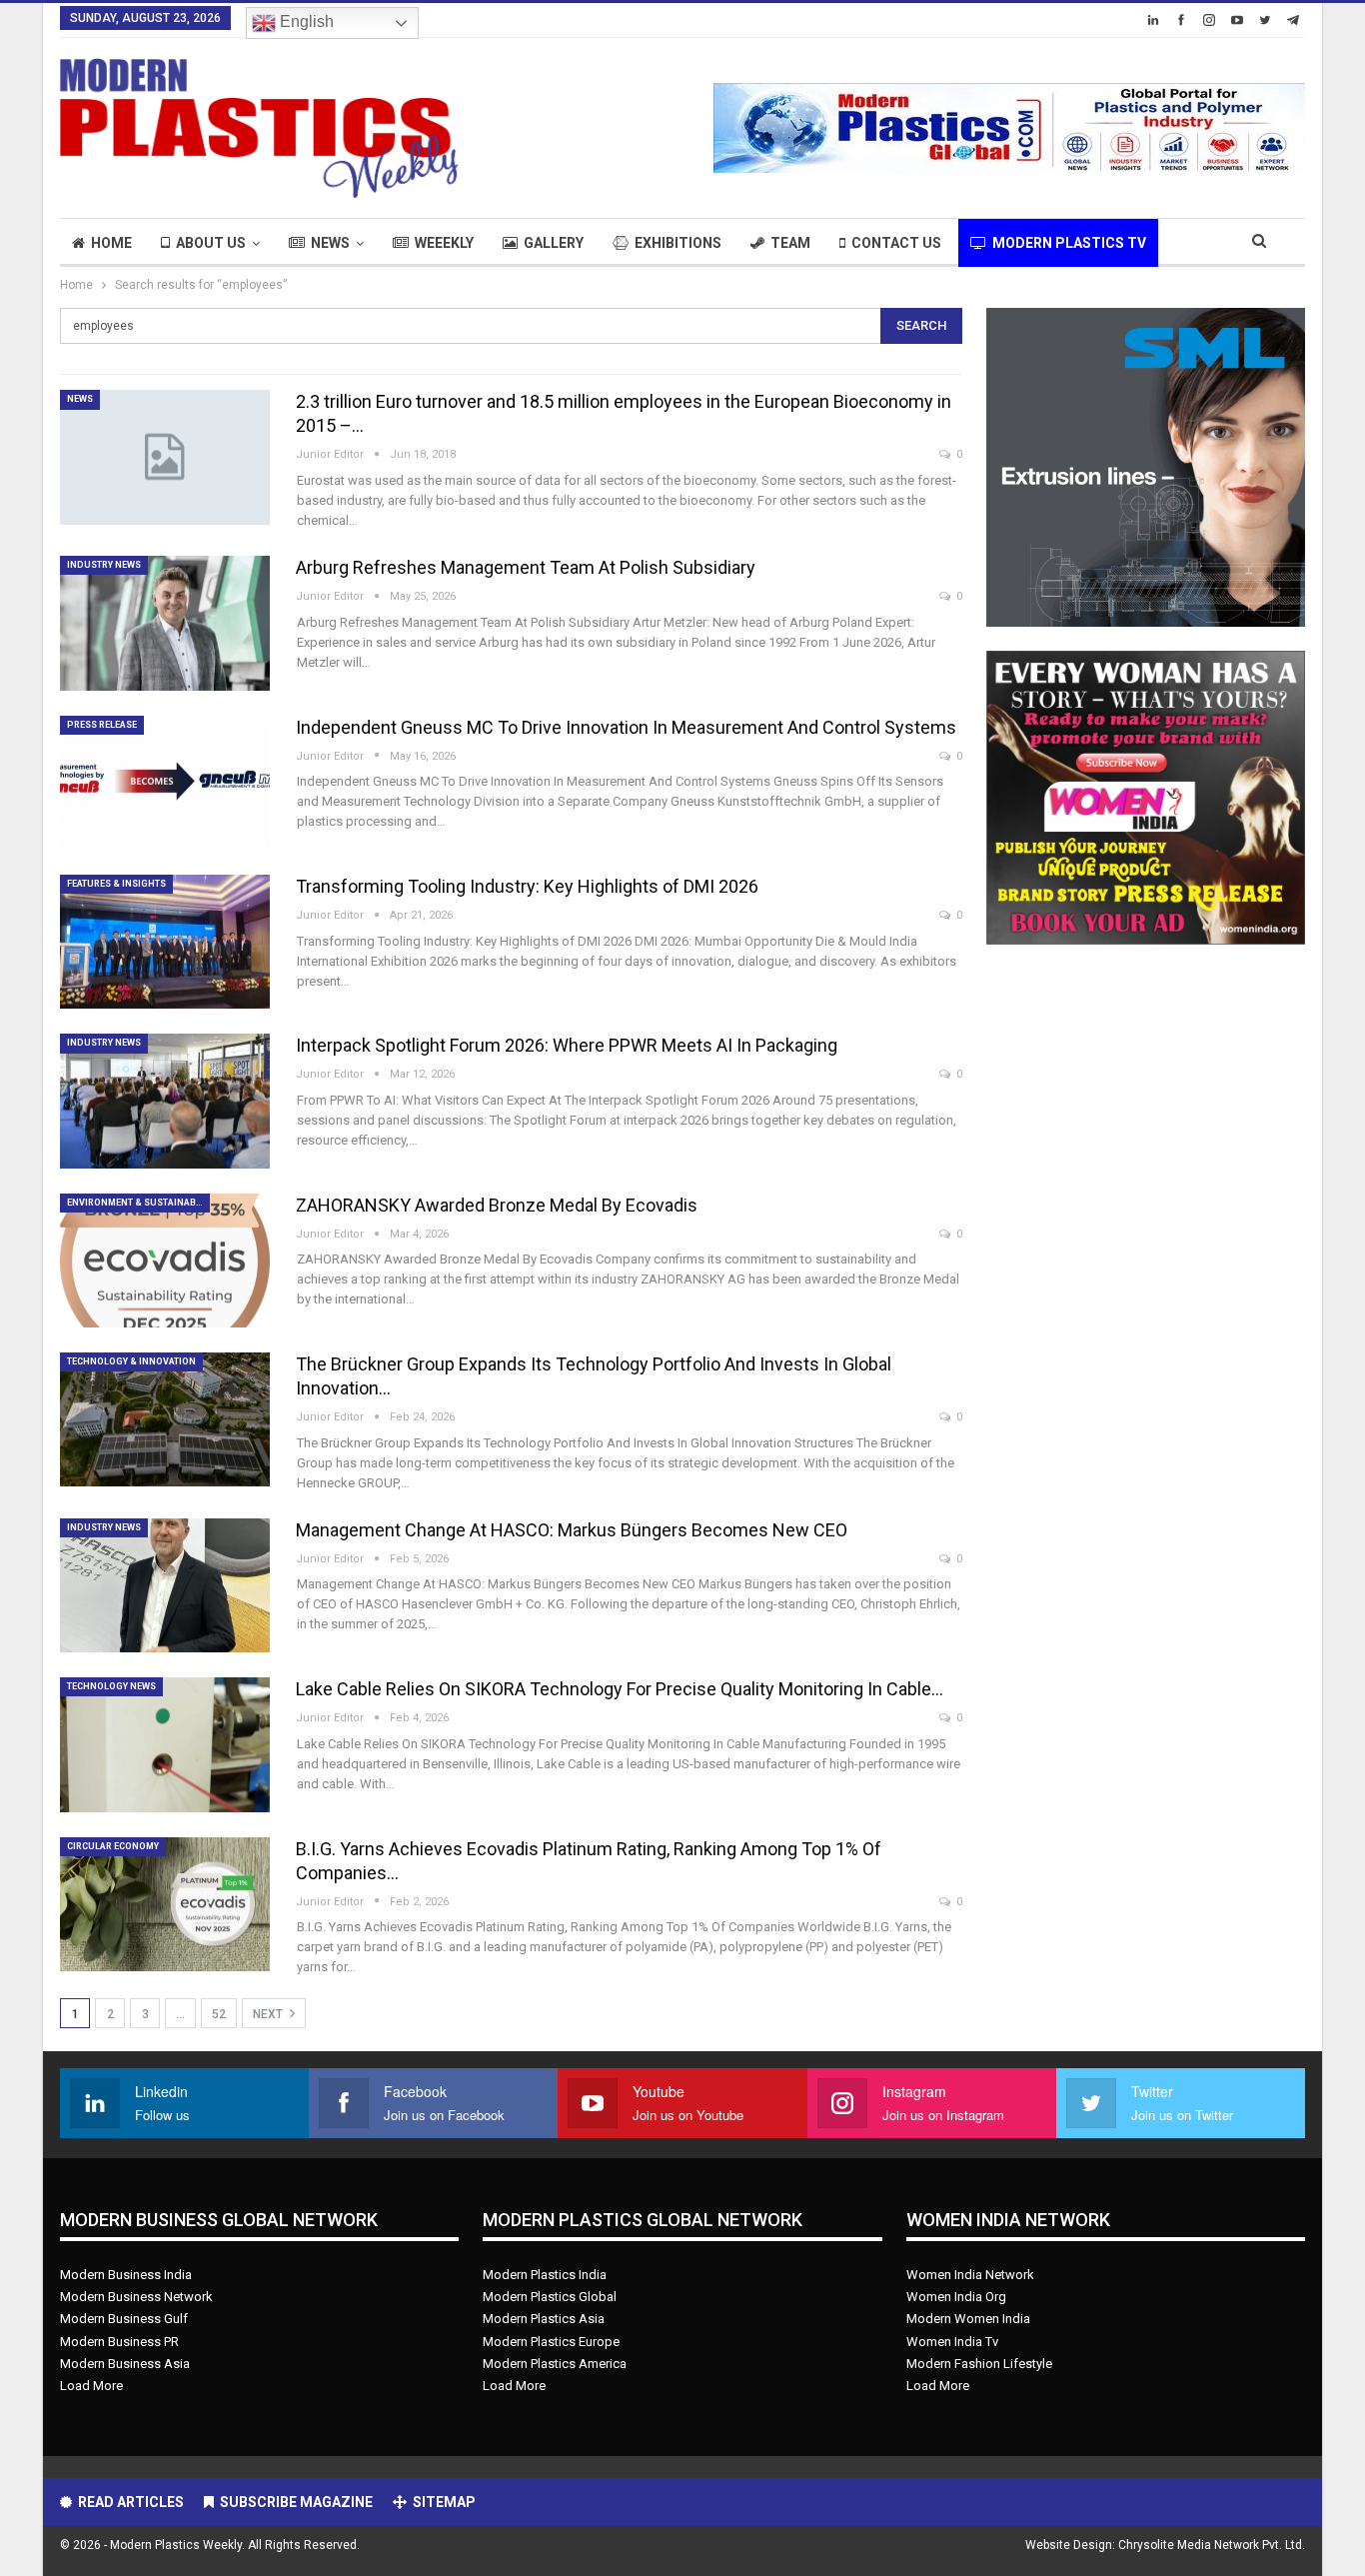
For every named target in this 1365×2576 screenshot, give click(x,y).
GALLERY (554, 243)
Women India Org (956, 2297)
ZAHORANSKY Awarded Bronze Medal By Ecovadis (497, 1205)
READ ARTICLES (131, 2502)
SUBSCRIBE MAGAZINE (296, 2502)
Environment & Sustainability (138, 1203)
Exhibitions (678, 243)
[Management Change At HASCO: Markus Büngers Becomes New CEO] (165, 1585)
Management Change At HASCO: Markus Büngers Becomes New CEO (572, 1530)
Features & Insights (116, 884)
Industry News (104, 565)
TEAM (790, 243)
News (330, 243)
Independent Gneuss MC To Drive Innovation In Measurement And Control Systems (626, 727)
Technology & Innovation (131, 1361)
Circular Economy (113, 1846)
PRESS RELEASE (102, 725)
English (305, 21)
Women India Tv (952, 2342)
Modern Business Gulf (124, 2319)
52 (219, 2014)
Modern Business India (126, 2275)
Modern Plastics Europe (551, 2342)
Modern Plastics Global (550, 2297)
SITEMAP (444, 2502)
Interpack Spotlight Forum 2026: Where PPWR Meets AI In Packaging (567, 1045)
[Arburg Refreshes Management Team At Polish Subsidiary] (165, 623)
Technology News (111, 1686)
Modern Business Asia (125, 2364)
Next (269, 2014)
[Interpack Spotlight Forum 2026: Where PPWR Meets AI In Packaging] (165, 1101)
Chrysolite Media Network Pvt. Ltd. (1212, 2545)
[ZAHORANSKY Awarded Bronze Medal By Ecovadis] (165, 1261)
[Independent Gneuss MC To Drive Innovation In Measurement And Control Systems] (165, 783)
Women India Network (970, 2275)
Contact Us (896, 243)
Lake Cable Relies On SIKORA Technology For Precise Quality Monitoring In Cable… (620, 1689)
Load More (91, 2386)
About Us (211, 243)
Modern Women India (968, 2319)
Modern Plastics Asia (544, 2319)
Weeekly (444, 243)
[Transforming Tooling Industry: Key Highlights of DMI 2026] (165, 942)
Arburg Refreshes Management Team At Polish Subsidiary (526, 567)
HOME (111, 243)
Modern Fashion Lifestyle (979, 2364)
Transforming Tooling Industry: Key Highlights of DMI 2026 (527, 886)
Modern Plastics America (555, 2364)
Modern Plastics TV (1069, 243)
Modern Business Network (136, 2297)
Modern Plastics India (545, 2275)
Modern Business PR (119, 2342)
